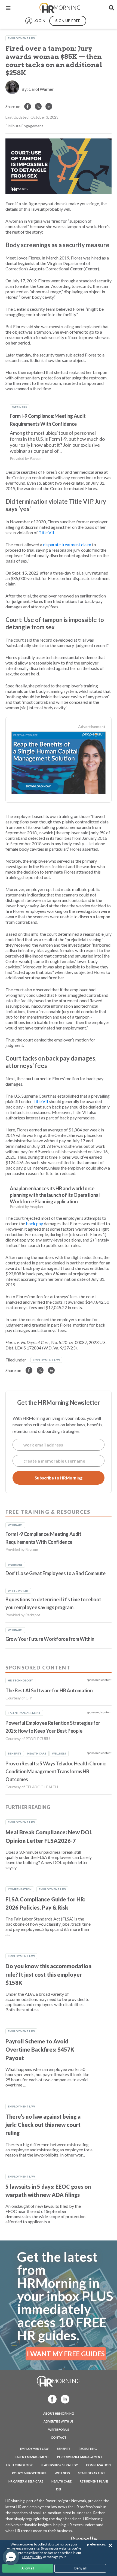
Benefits (64, 2449)
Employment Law (21, 38)
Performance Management (80, 2457)
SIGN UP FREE (68, 21)
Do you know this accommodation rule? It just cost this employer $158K (48, 1974)
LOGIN (39, 21)
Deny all (80, 2568)
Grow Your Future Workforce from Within (50, 1639)
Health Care (61, 2481)
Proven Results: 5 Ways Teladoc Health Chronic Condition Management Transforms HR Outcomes (56, 1772)
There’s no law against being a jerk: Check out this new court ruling (43, 2125)
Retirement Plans (94, 2481)
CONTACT (59, 2437)
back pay (34, 1223)
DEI (59, 2489)
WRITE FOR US (59, 2429)
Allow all (28, 2568)
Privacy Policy (32, 2557)
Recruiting (88, 2449)
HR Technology (19, 2465)
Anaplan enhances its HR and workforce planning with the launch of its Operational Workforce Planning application (55, 1195)
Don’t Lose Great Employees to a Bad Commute (56, 1573)
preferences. (97, 2544)
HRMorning (60, 8)
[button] (11, 2557)
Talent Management (32, 2457)
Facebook (51, 2399)
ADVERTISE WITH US (59, 2421)
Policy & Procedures (29, 2473)
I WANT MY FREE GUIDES (66, 2354)
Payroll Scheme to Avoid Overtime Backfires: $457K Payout (40, 2050)
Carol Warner (41, 89)
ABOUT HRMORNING (59, 2413)
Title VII (46, 532)
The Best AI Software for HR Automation (49, 1690)
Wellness (62, 2473)
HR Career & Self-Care (26, 2481)
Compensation (20, 1889)
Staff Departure (92, 2473)
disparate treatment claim (67, 544)
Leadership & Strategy (59, 2465)
